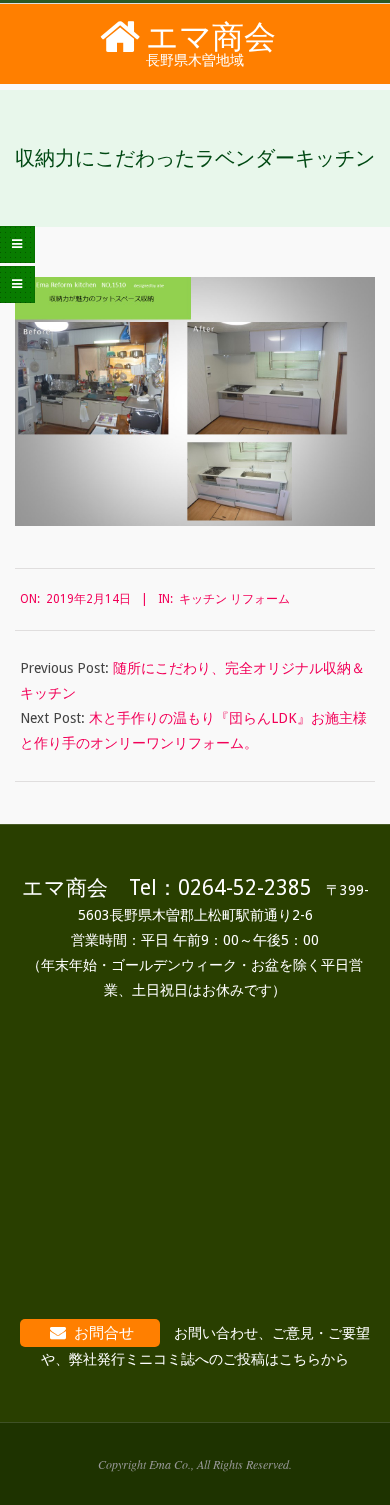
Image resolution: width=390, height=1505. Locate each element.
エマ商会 (211, 37)
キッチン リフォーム (234, 599)
